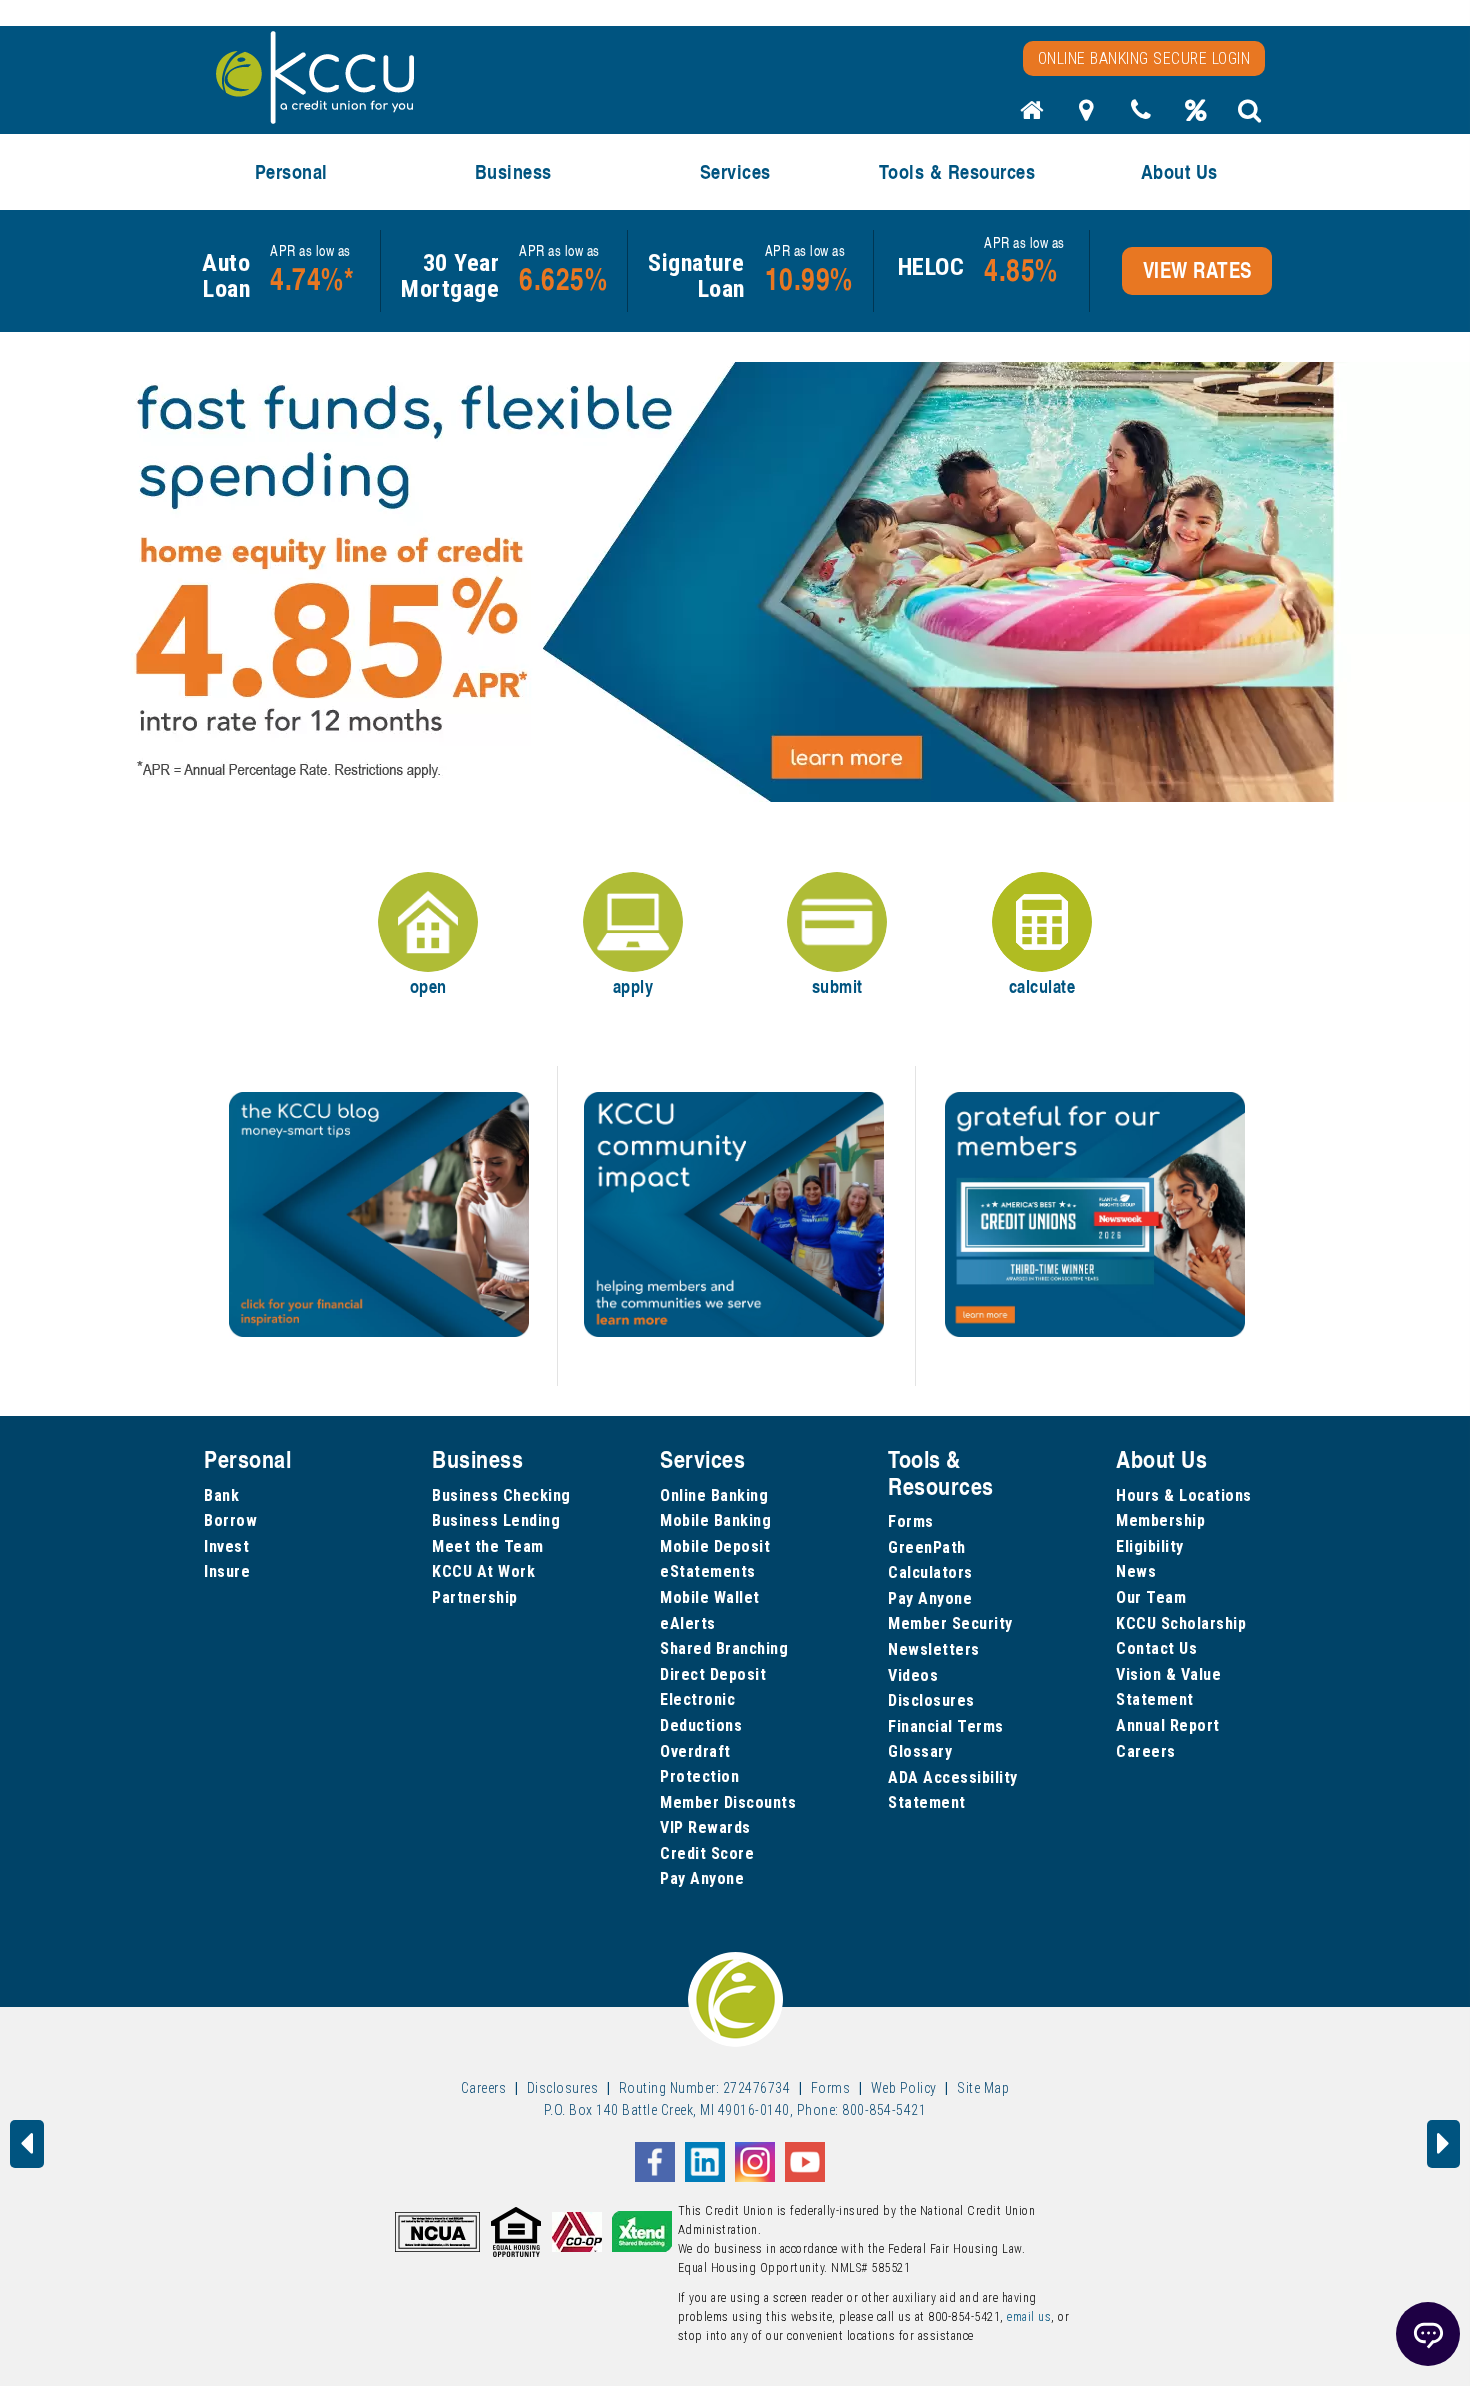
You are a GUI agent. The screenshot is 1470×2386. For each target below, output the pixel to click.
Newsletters (934, 1649)
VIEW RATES (1197, 270)
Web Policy (904, 2088)
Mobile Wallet (710, 1597)
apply (633, 986)
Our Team (1151, 1597)
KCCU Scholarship (1181, 1623)
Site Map (983, 2088)
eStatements (708, 1571)
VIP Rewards (705, 1827)
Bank (221, 1495)
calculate (1042, 986)
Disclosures (931, 1700)
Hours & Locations (1184, 1495)
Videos (913, 1675)
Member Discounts (728, 1802)
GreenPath (927, 1547)
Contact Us (1156, 1648)
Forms (911, 1521)
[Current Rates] (1196, 116)
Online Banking (714, 1495)
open (428, 986)
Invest (226, 1546)
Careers (1146, 1751)
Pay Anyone (702, 1878)
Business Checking (501, 1495)
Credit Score (707, 1853)
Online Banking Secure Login (1144, 58)
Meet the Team (488, 1546)
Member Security (950, 1623)
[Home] (1032, 116)
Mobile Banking (715, 1520)
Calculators (930, 1572)
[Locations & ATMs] (1087, 116)
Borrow (230, 1520)
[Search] (1250, 116)
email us (1029, 2317)
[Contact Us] (1141, 116)
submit (837, 986)
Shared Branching (724, 1648)
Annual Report (1168, 1725)
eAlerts (688, 1623)
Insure (227, 1571)
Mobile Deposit (715, 1546)
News (1136, 1571)
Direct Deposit (713, 1674)
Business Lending (496, 1520)
